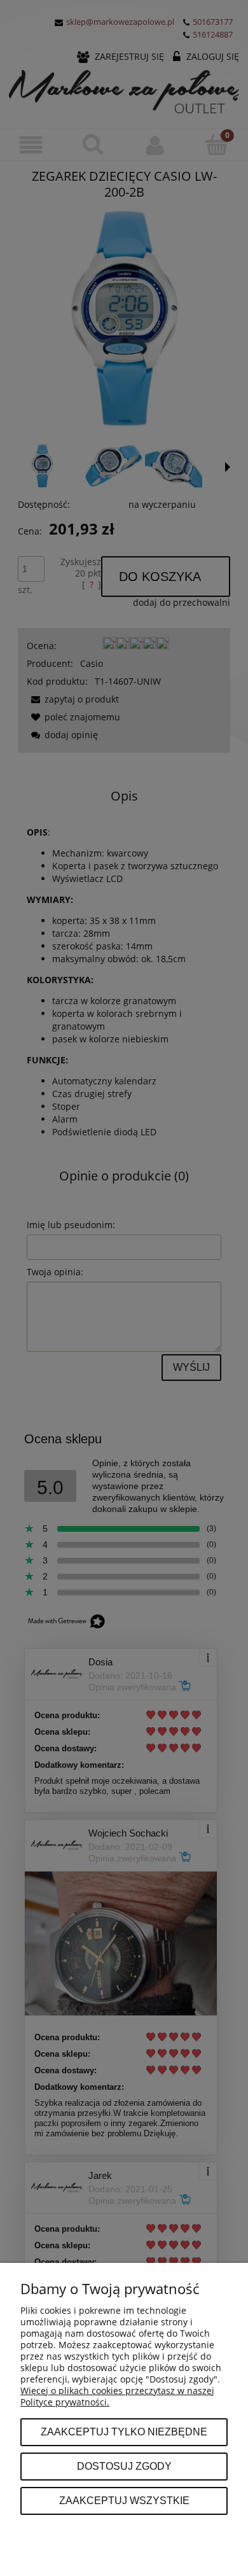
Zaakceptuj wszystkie (124, 2500)
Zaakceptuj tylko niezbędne (124, 2432)
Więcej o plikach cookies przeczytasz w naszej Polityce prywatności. (117, 2396)
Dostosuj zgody (124, 2466)
